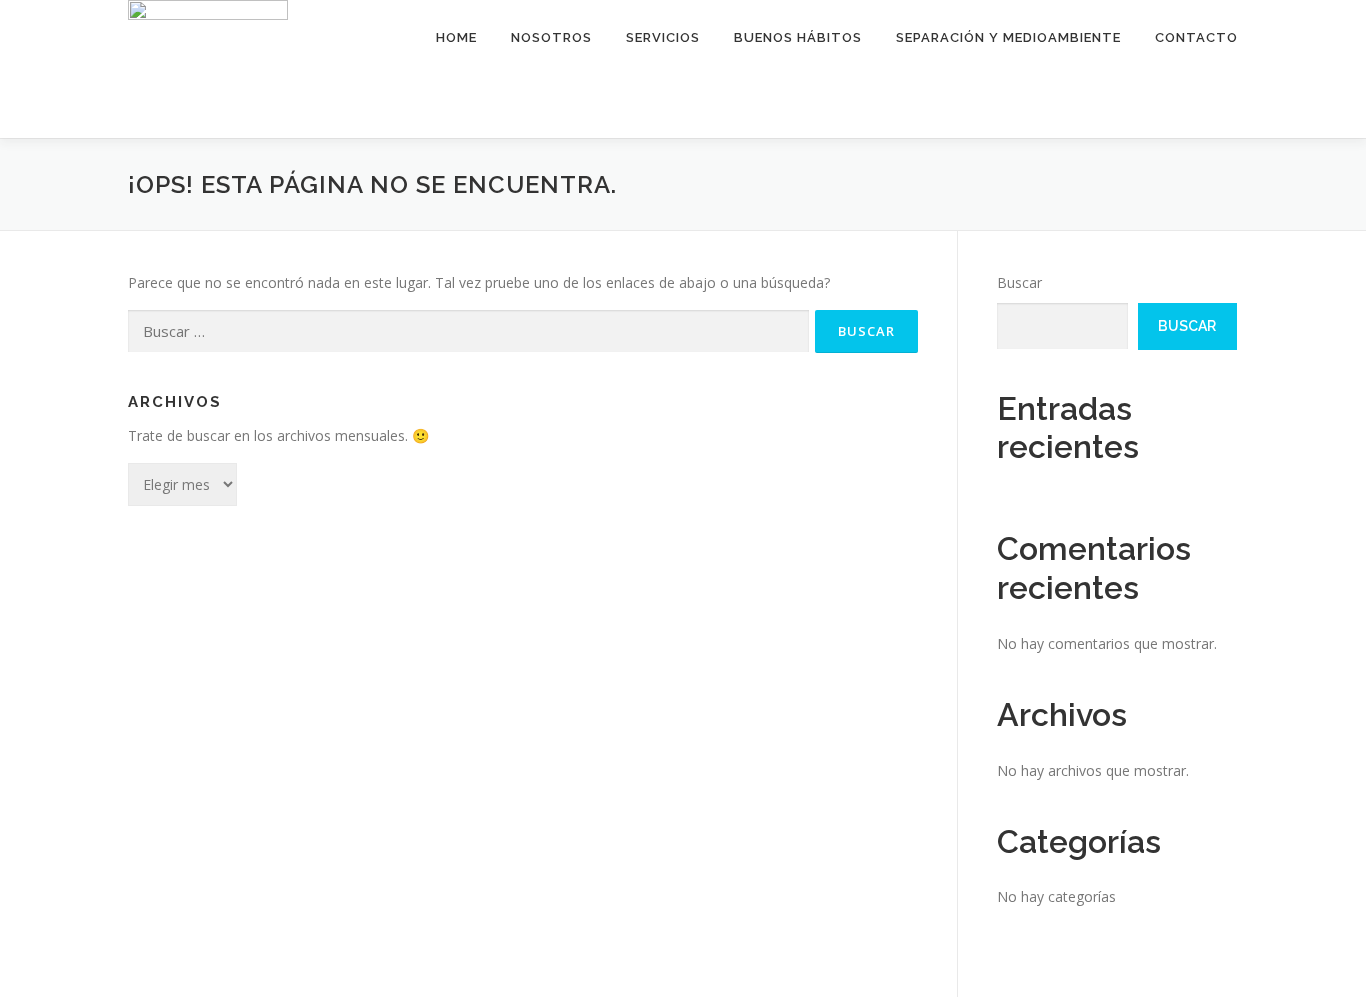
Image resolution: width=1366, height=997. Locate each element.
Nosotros (551, 37)
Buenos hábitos (798, 37)
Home (456, 37)
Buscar (1019, 282)
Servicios (663, 37)
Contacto (1196, 37)
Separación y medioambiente (1008, 37)
